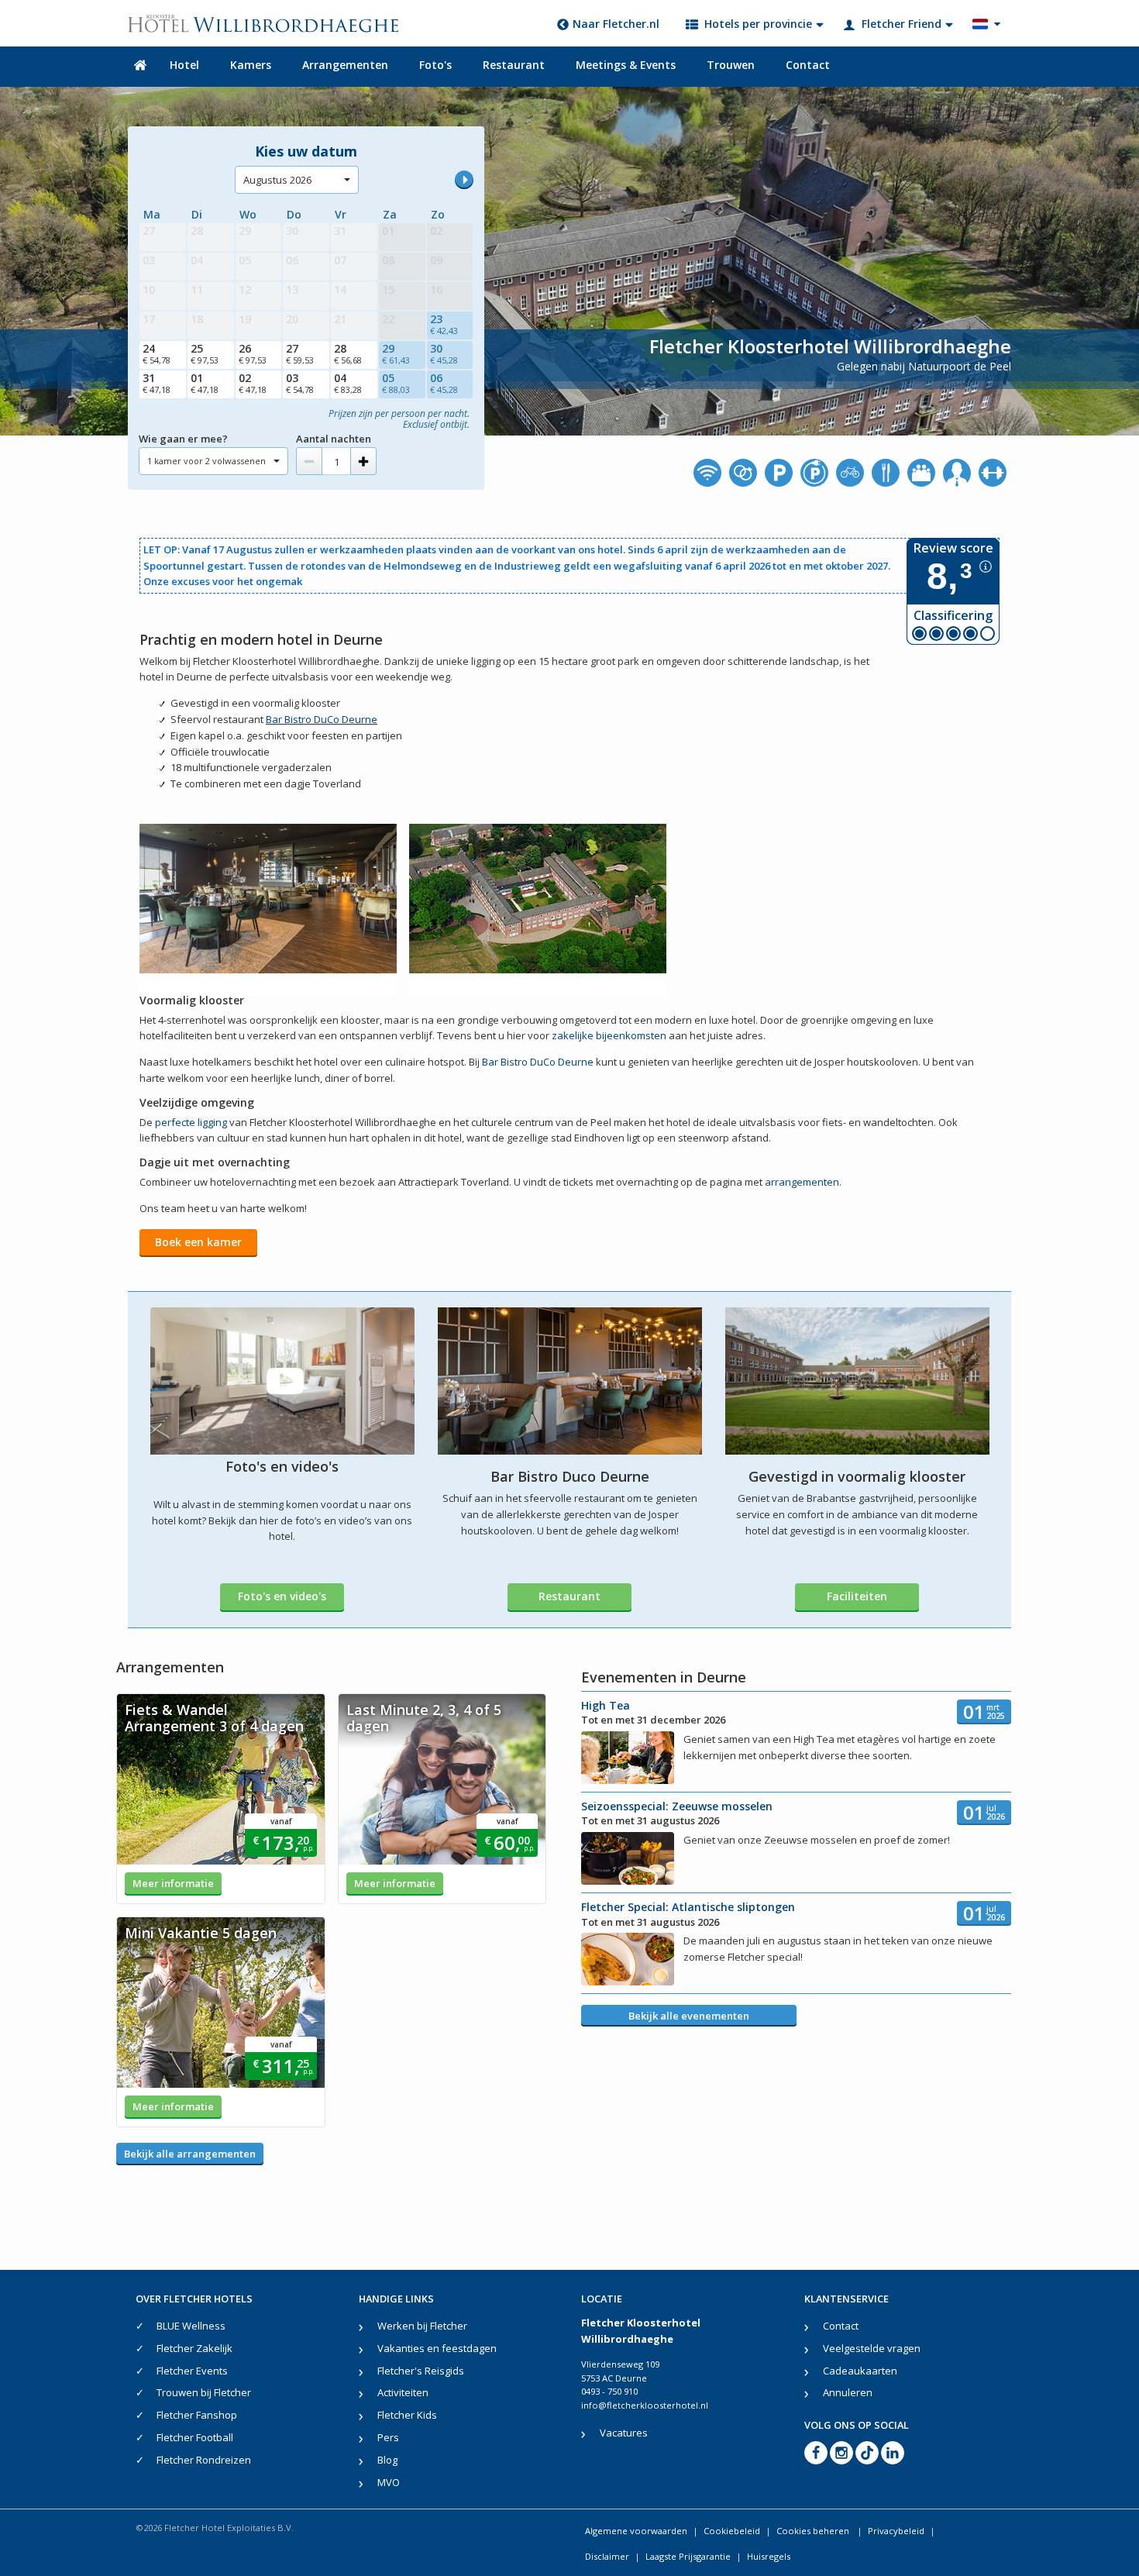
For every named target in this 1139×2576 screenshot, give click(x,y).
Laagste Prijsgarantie (688, 2556)
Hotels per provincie (758, 24)
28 (348, 353)
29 (396, 353)
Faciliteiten (857, 1596)
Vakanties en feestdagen (437, 2348)
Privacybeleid (896, 2531)
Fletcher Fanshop (197, 2415)
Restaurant (514, 65)
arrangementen (802, 1182)
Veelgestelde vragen (872, 2348)
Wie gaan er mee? (183, 439)
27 (300, 353)
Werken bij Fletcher (422, 2326)
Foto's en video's (282, 1596)
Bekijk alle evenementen (689, 2016)
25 (205, 353)
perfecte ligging (191, 1122)
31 (157, 383)
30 (444, 353)
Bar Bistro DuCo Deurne (322, 719)
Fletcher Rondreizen (204, 2460)
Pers (388, 2437)
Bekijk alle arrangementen (190, 2154)
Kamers (251, 65)
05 (396, 383)
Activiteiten (403, 2392)
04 (348, 383)
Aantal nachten (334, 439)
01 (205, 383)
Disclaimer (607, 2556)
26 (253, 353)
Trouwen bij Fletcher (204, 2392)
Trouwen (731, 65)
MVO (389, 2482)
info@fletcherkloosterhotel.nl (645, 2405)
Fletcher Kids (407, 2415)
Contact (808, 65)
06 (444, 383)
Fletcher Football (195, 2437)
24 (157, 353)
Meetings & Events (626, 65)
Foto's (435, 65)
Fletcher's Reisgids (421, 2371)
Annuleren (848, 2392)
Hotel (184, 65)
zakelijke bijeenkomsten (609, 1035)
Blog (387, 2460)
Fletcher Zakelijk (194, 2348)
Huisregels (769, 2556)
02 (253, 383)
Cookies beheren (814, 2531)
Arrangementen (345, 65)
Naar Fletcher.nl (616, 24)
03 (300, 383)
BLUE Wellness (191, 2326)
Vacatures (624, 2433)
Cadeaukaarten (860, 2371)
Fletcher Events (192, 2371)
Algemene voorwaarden (636, 2531)
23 (444, 324)
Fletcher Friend (902, 24)
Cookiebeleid (732, 2531)
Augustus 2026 (277, 180)
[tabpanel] (221, 1799)
